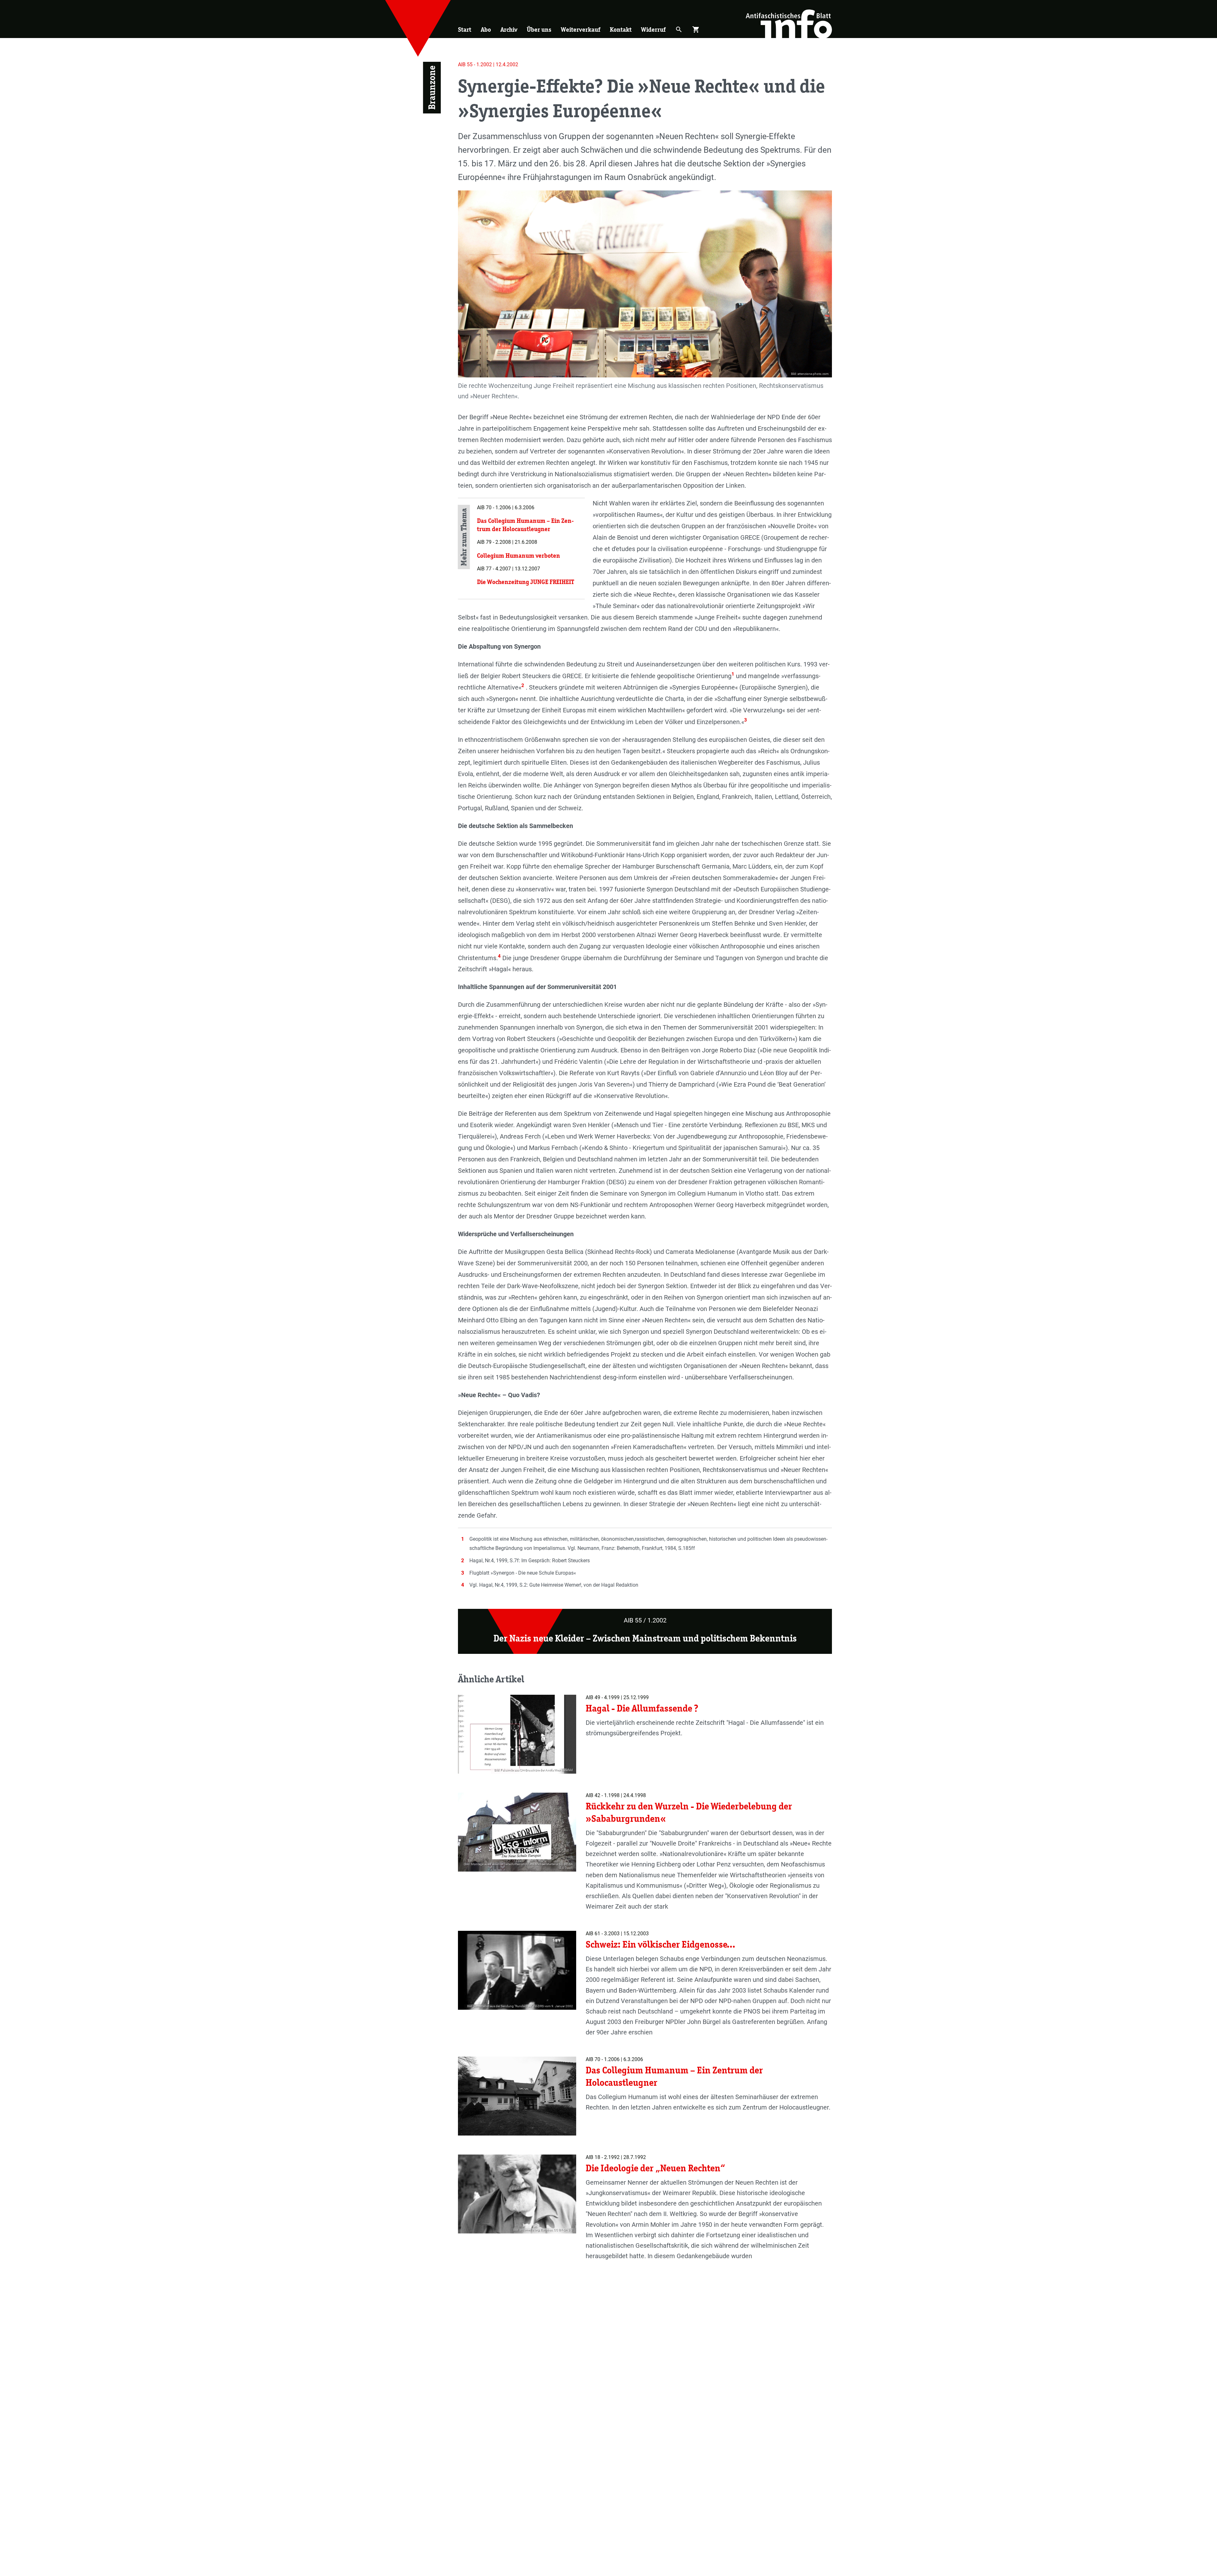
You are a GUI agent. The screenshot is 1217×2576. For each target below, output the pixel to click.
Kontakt (621, 29)
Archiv (509, 29)
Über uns (539, 29)
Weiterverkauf (581, 29)
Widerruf (653, 29)
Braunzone (432, 88)
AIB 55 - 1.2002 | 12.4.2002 (488, 64)
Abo (486, 29)
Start (465, 29)
